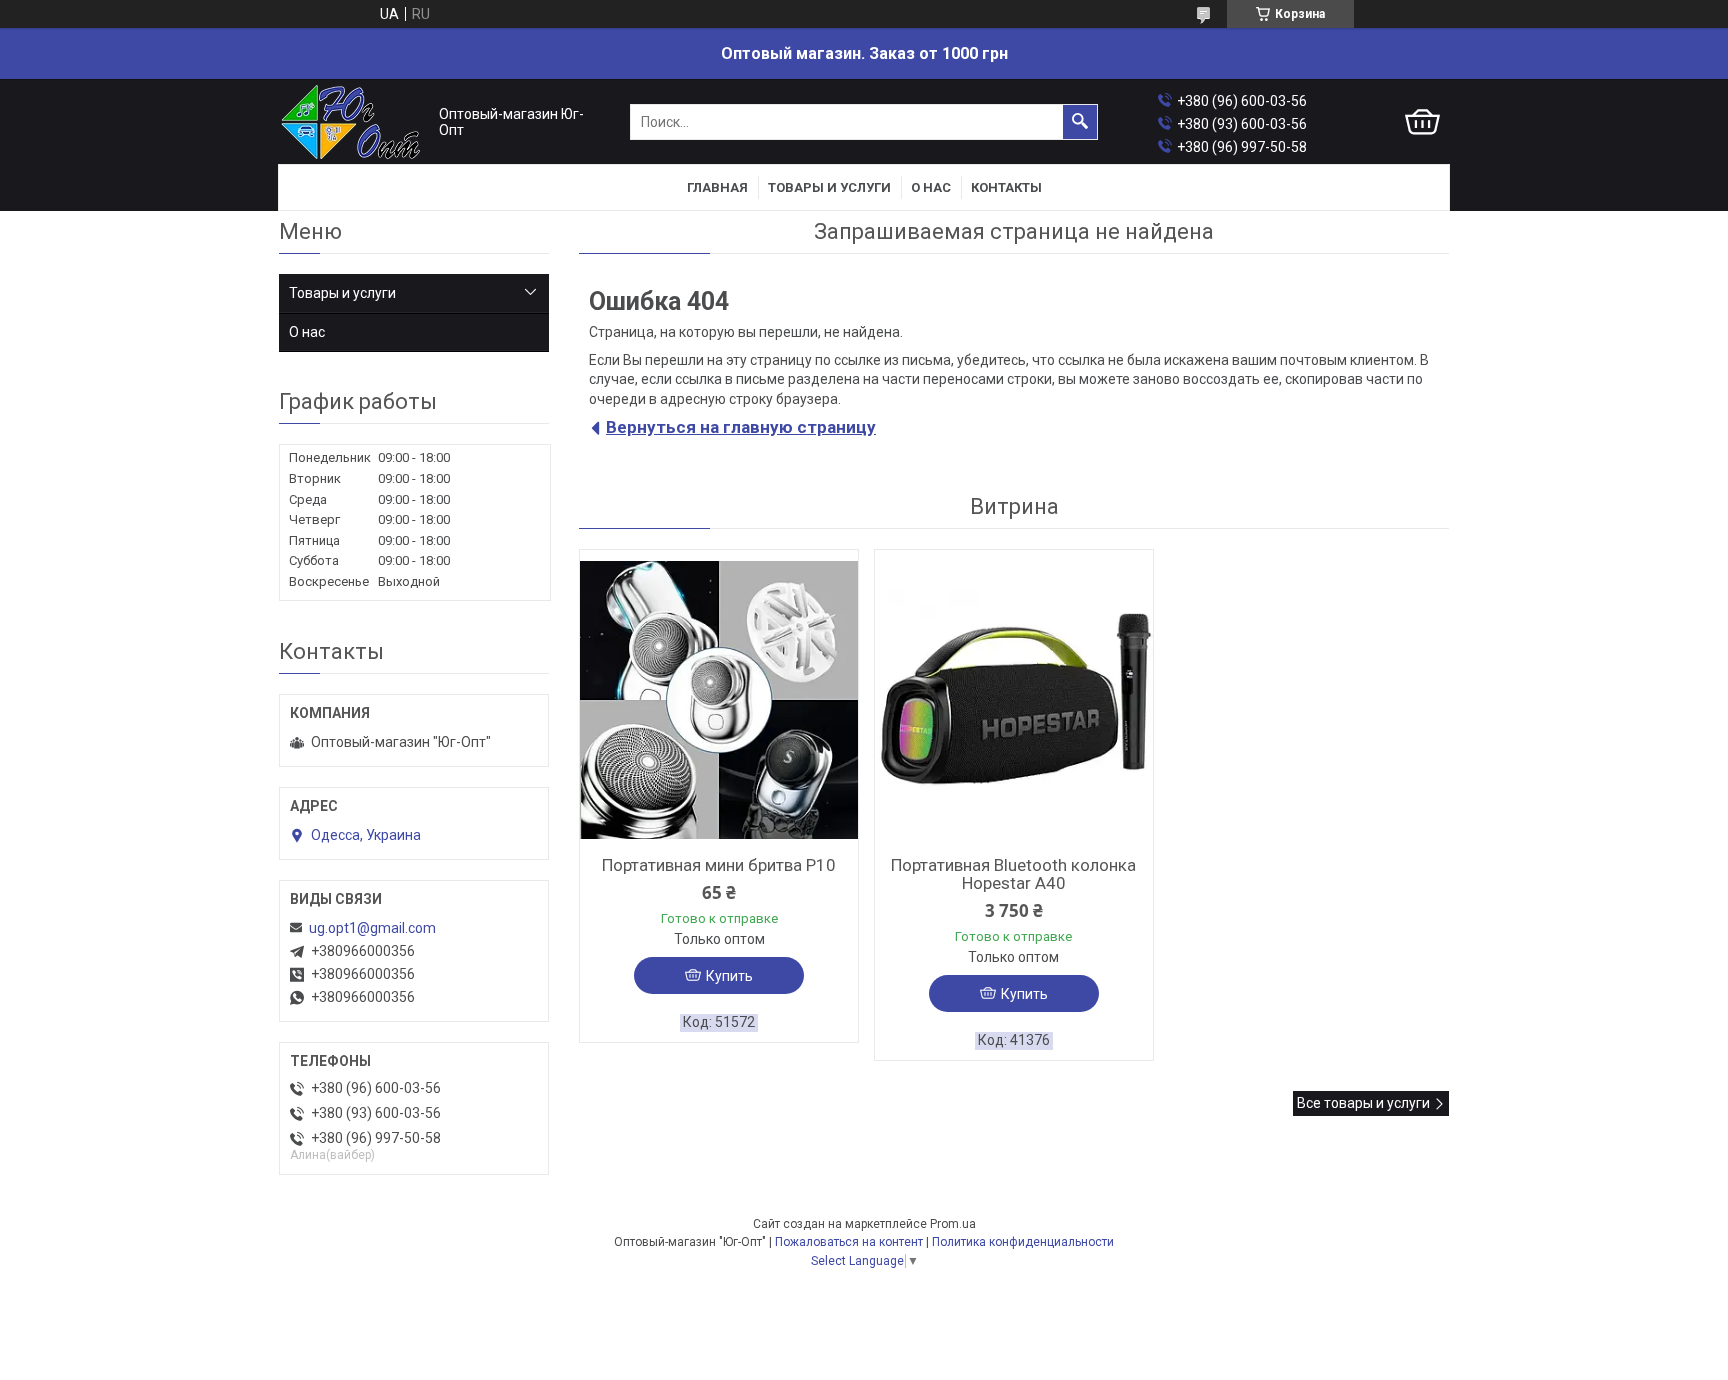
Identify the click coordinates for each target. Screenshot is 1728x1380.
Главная (717, 187)
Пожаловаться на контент (849, 1242)
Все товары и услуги (1363, 1103)
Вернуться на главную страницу (741, 427)
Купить (729, 976)
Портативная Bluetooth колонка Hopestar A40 (1013, 874)
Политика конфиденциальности (1023, 1242)
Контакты (1006, 187)
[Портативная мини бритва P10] (719, 700)
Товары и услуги (829, 187)
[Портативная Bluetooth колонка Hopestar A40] (1014, 700)
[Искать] (1080, 122)
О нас (931, 187)
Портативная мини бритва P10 (719, 865)
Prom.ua (953, 1224)
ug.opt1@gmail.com (372, 928)
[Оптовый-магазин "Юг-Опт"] (354, 122)
